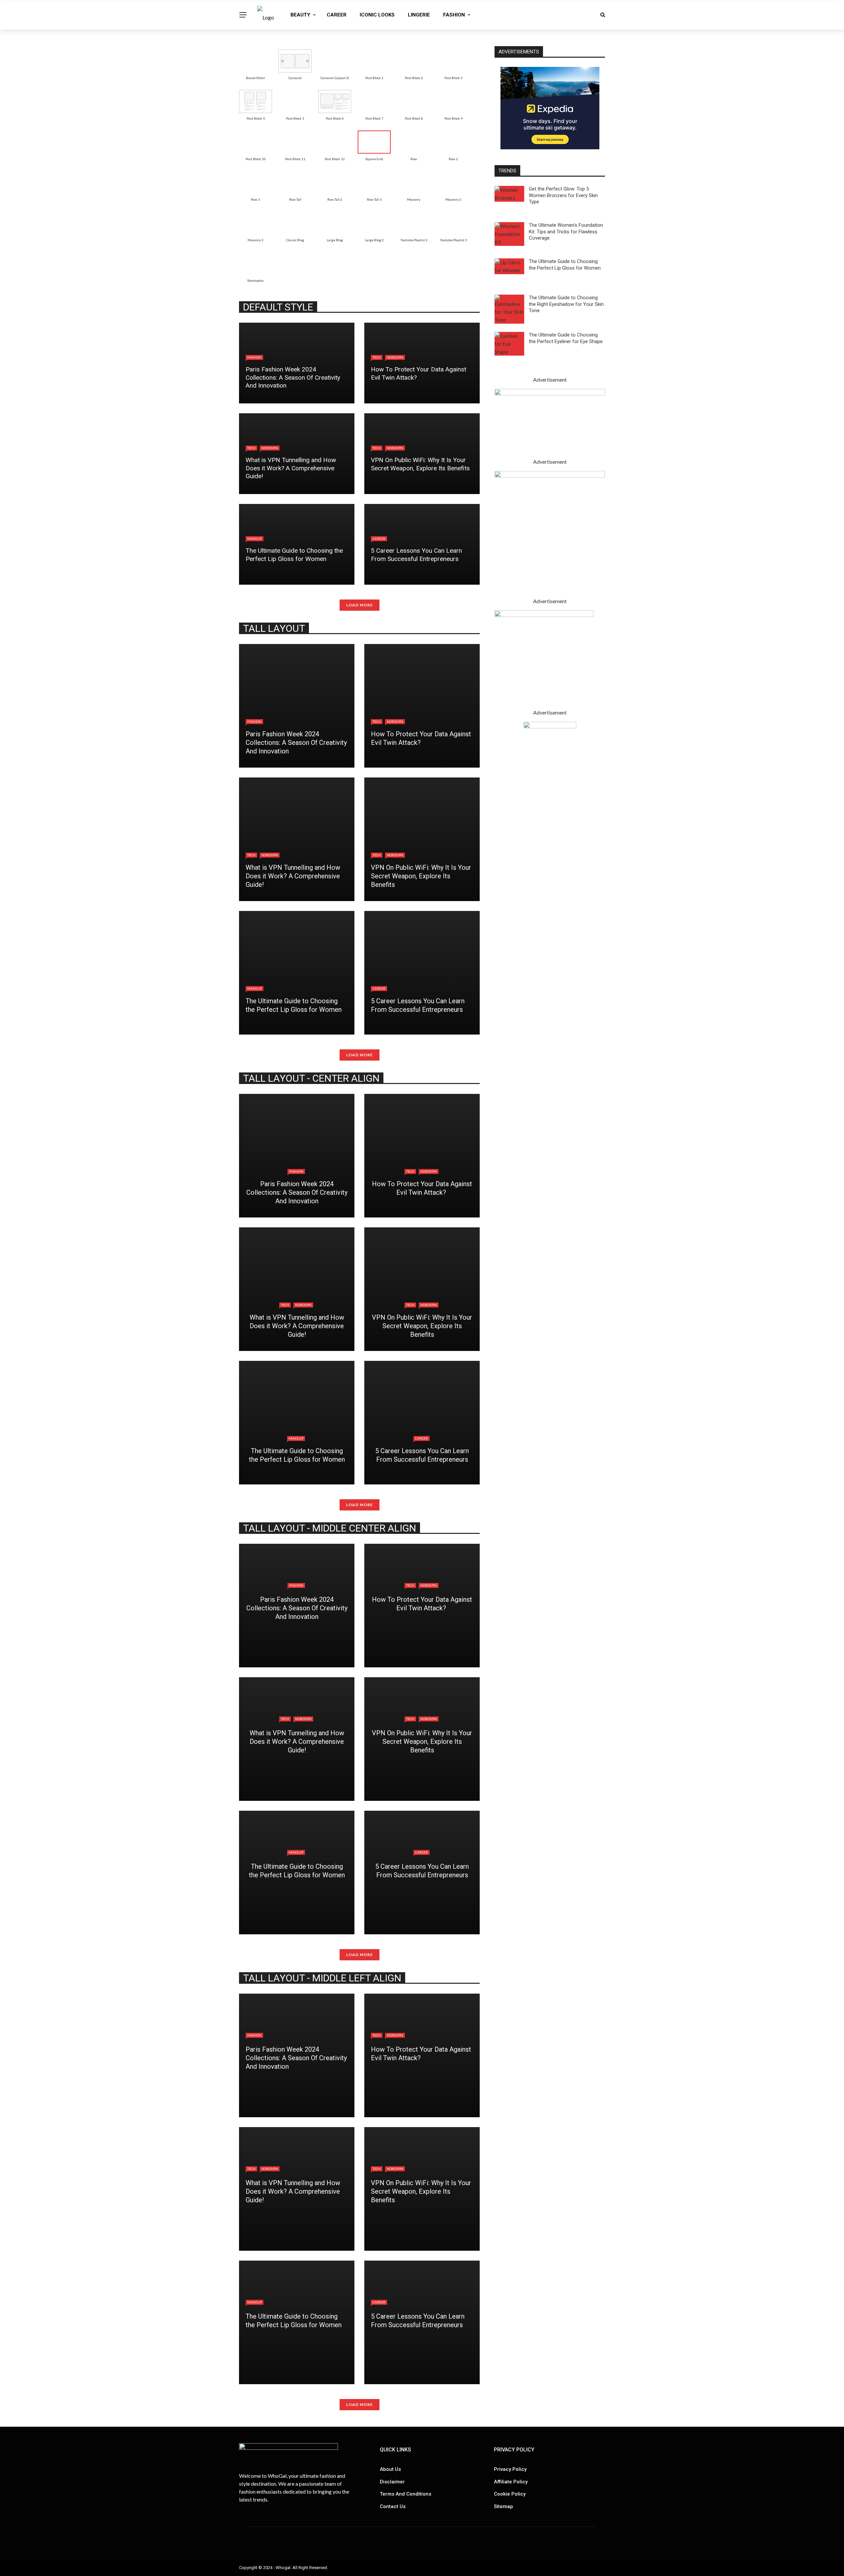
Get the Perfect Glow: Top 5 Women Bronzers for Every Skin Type (563, 195)
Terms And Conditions (406, 2494)
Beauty (300, 15)
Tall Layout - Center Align (311, 1078)
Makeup (255, 539)
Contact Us (393, 2506)
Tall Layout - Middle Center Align (330, 1528)
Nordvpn (395, 357)
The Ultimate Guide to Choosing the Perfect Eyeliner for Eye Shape (566, 338)
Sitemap (503, 2506)
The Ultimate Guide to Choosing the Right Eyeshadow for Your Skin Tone (566, 304)
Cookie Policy (510, 2494)
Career (337, 15)
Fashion (454, 15)
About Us (390, 2469)
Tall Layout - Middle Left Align (322, 1978)
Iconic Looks (377, 15)
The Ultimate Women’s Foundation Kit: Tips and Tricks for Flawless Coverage (566, 232)
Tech (377, 357)
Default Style (278, 307)
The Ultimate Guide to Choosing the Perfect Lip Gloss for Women (565, 265)
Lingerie (419, 15)
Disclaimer (392, 2482)
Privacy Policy (510, 2469)
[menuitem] (256, 61)
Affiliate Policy (511, 2482)
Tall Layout (274, 628)
